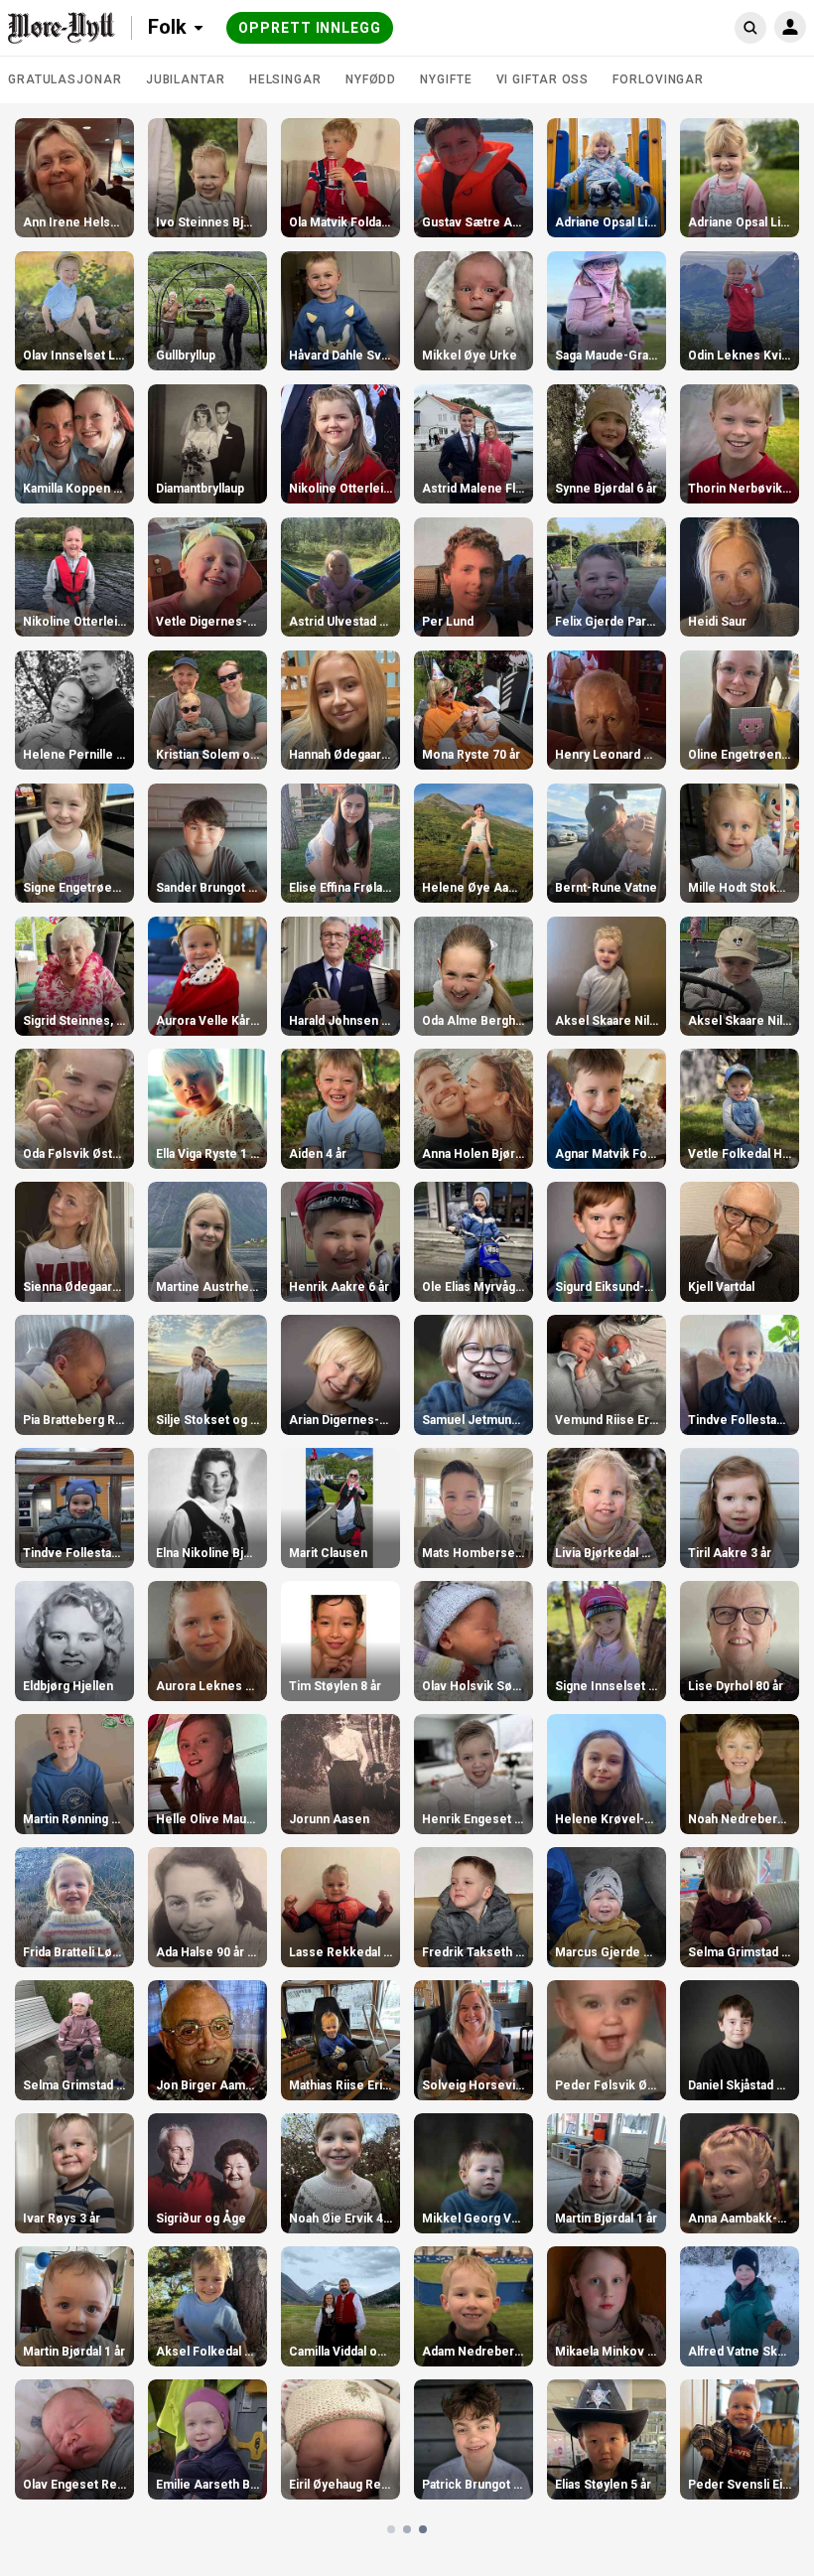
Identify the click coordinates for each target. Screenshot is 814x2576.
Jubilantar (186, 79)
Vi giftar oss (543, 79)
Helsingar (285, 79)
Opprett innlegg (310, 28)
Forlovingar (658, 79)
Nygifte (446, 79)
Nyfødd (371, 79)
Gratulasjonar (65, 79)
